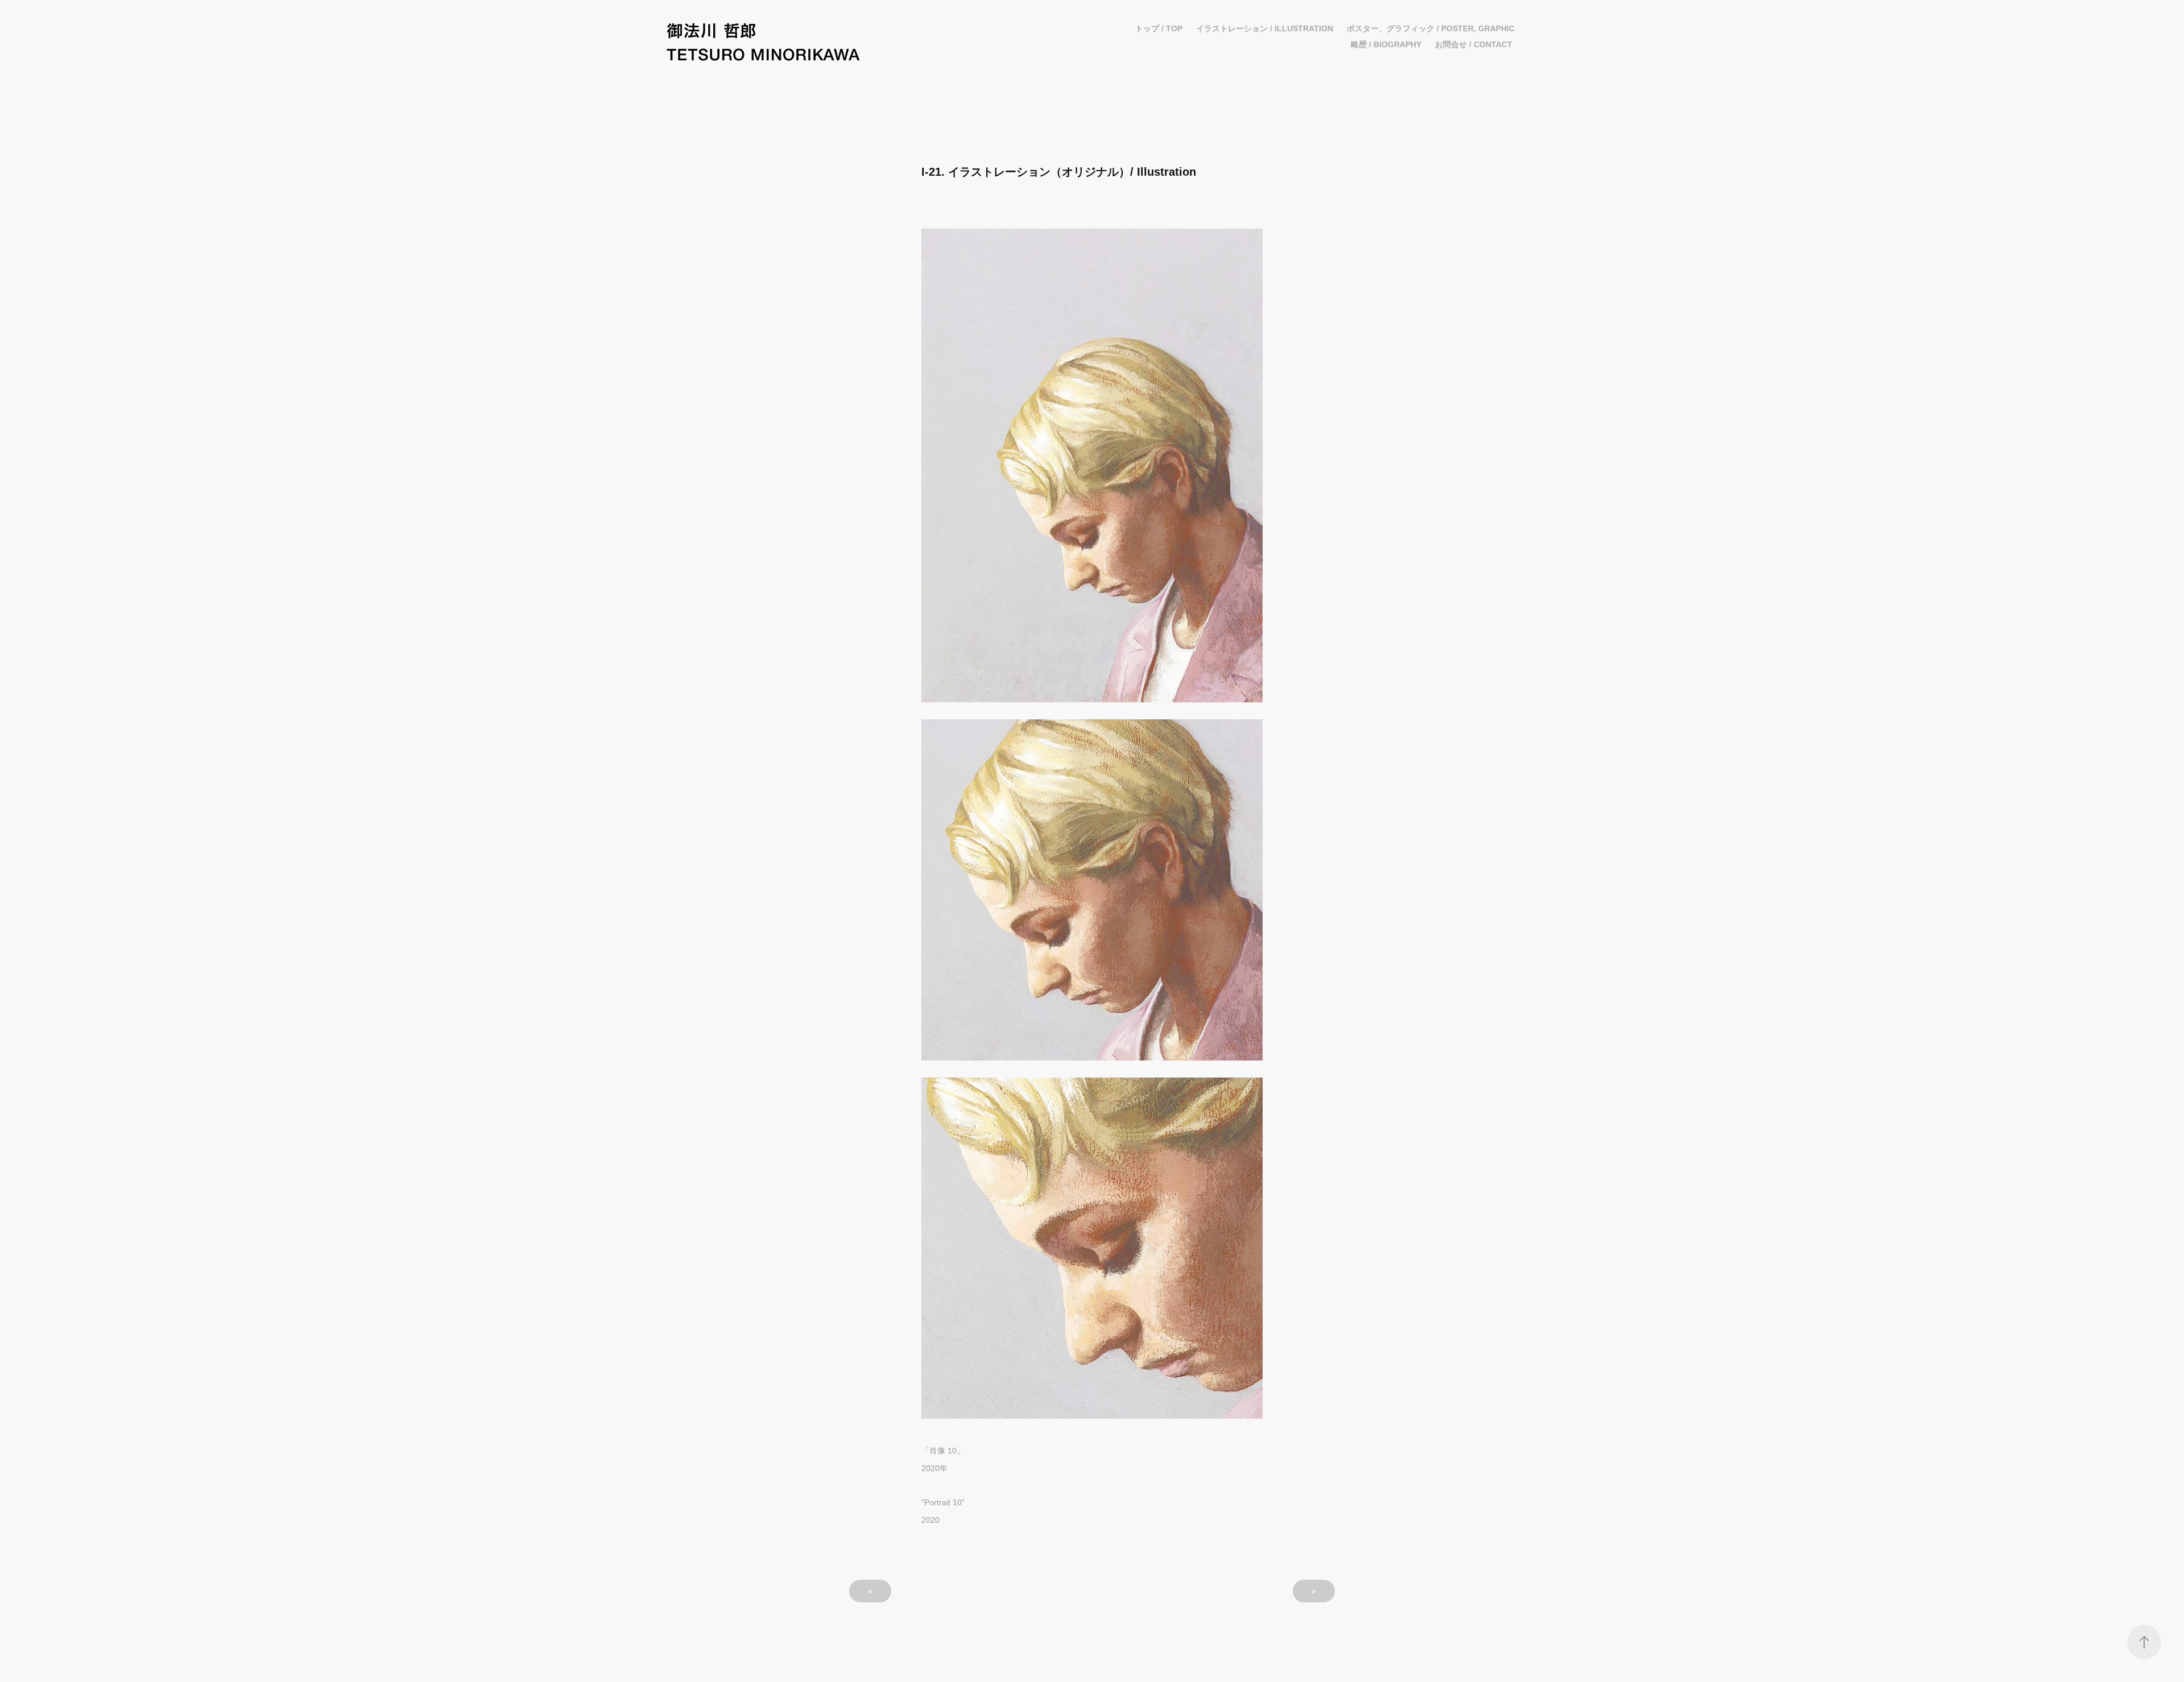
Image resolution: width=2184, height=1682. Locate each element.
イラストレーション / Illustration (1265, 28)
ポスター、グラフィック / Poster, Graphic (1431, 28)
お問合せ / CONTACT (1474, 44)
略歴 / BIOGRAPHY (1386, 44)
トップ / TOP (1159, 28)
